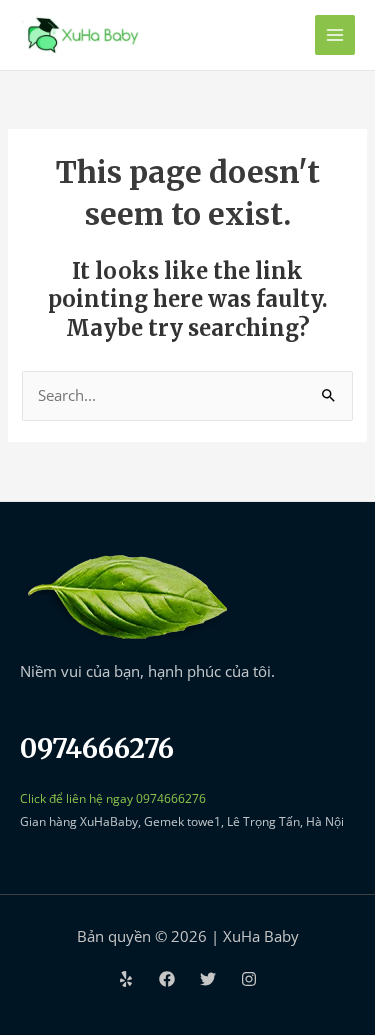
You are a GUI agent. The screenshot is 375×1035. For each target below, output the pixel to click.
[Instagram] (249, 979)
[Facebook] (167, 979)
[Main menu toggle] (335, 35)
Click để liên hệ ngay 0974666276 (113, 798)
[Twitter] (208, 979)
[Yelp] (126, 979)
